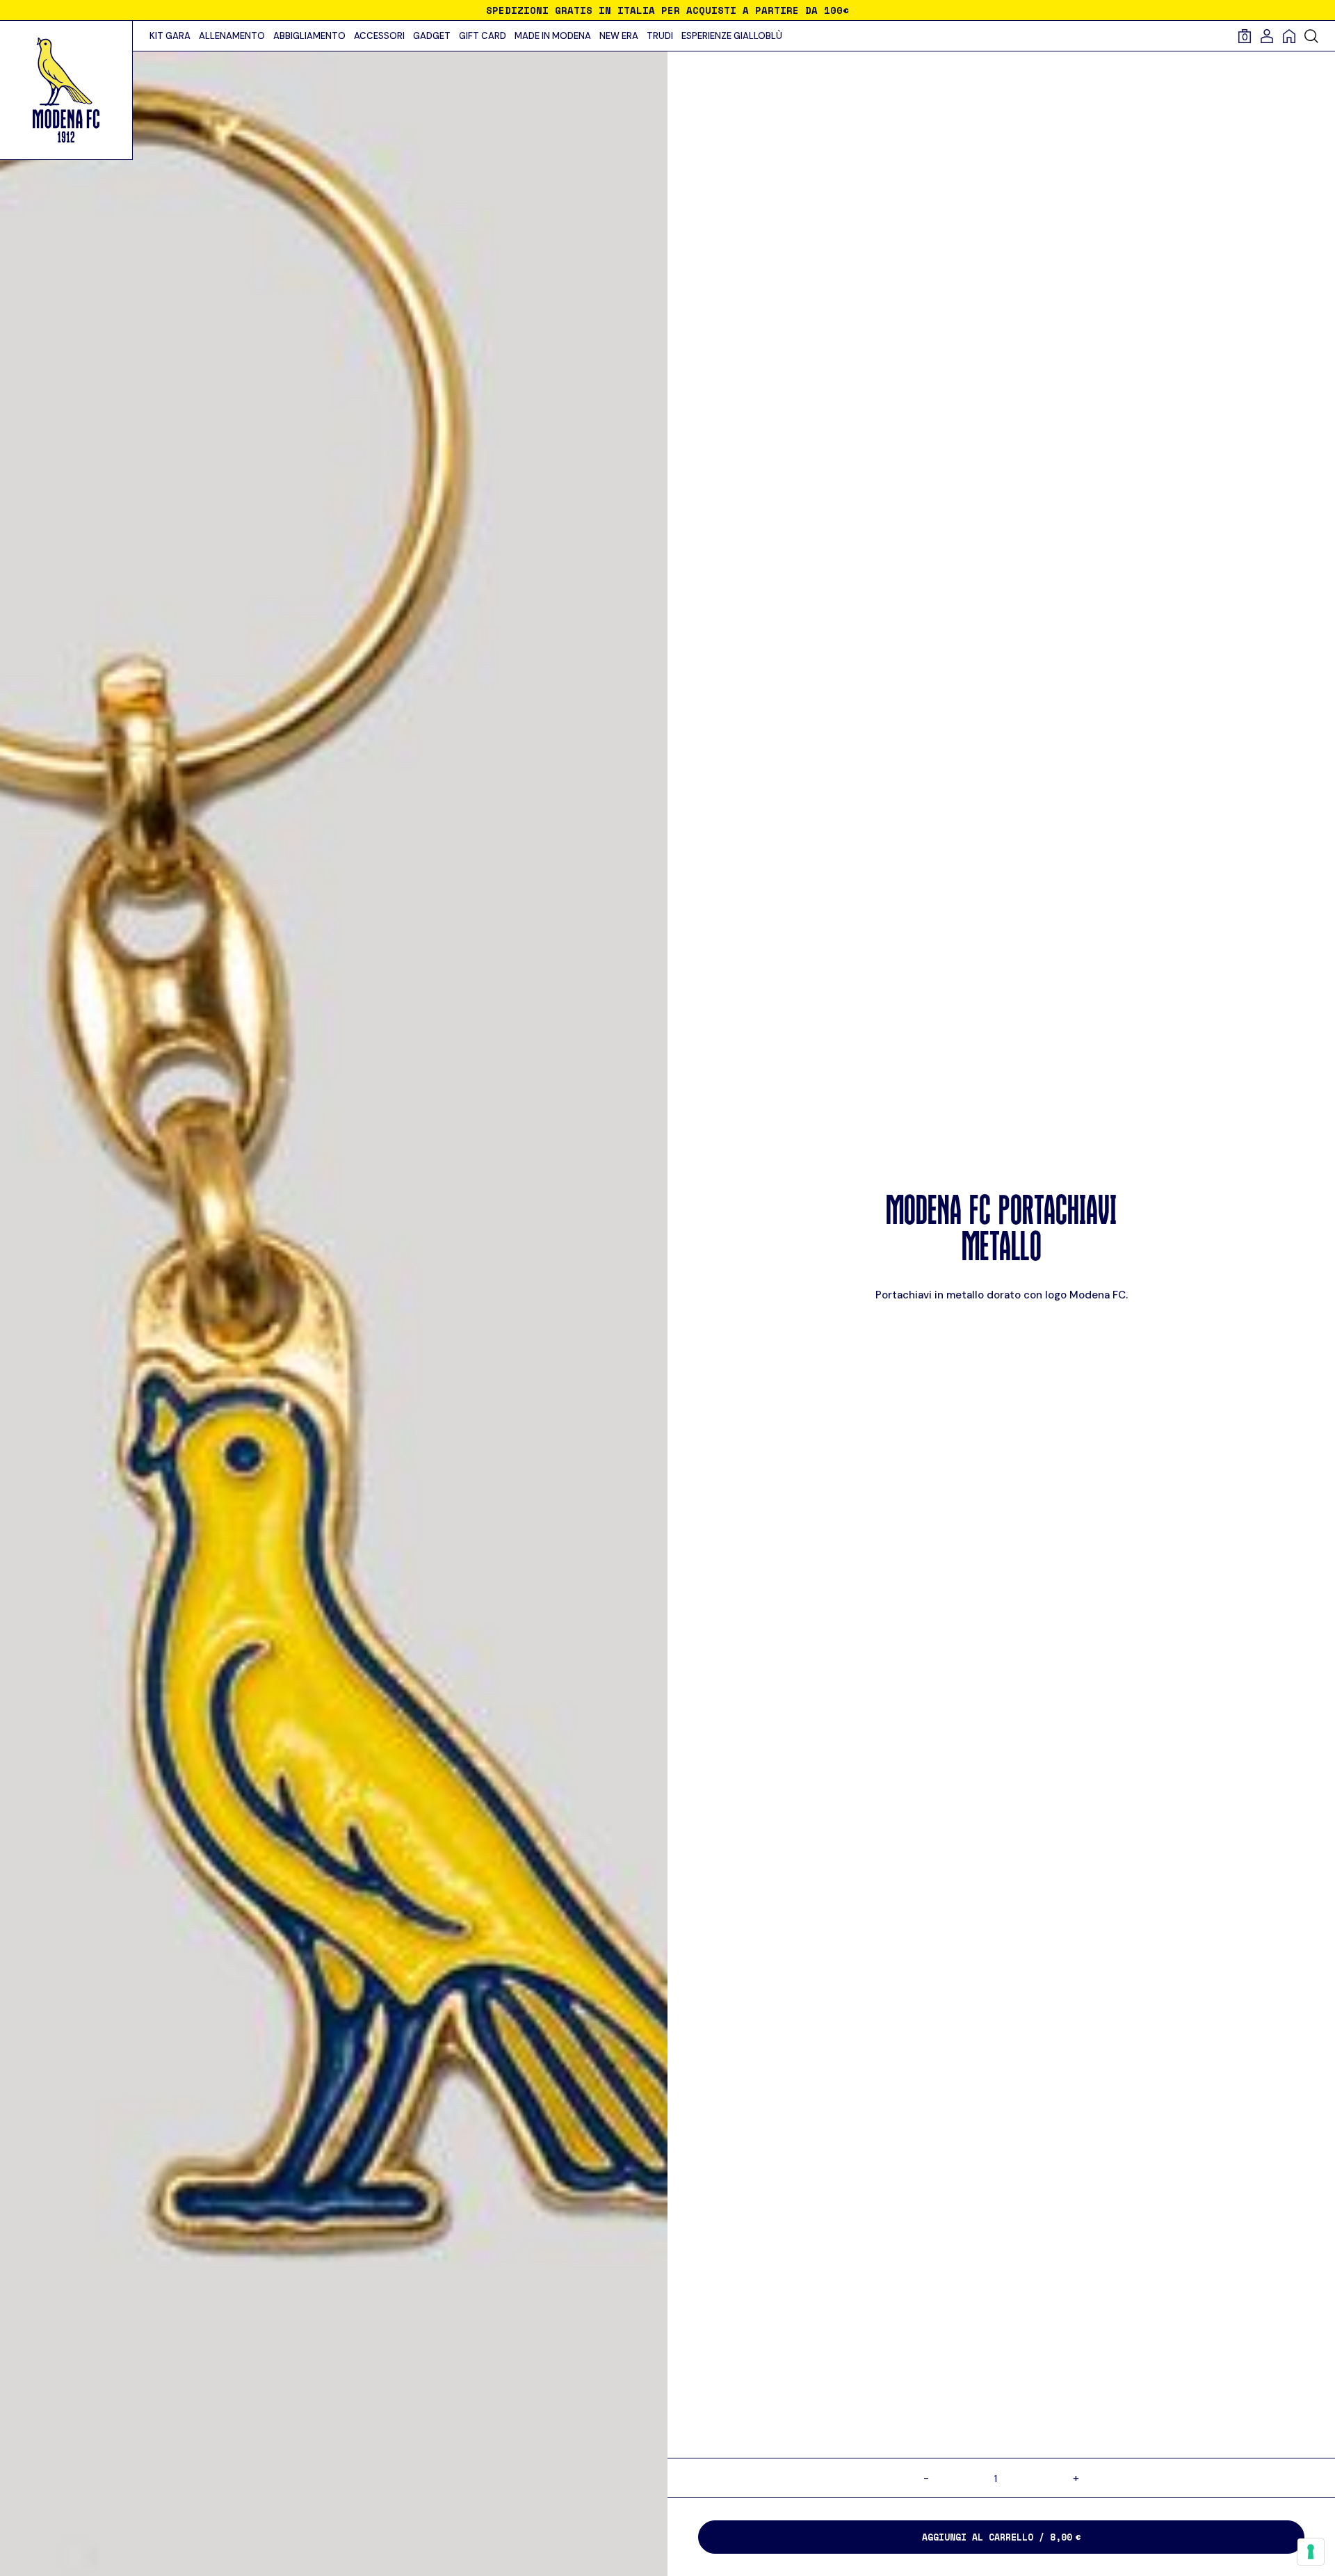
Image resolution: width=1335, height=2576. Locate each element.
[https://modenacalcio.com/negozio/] (66, 90)
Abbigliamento (309, 36)
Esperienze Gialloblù (732, 36)
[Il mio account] (1271, 36)
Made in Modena (553, 36)
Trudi (660, 36)
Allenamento (232, 36)
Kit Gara (170, 36)
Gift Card (483, 36)
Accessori (379, 36)
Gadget (432, 36)
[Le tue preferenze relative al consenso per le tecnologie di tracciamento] (1311, 2552)
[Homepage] (1293, 36)
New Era (619, 36)
